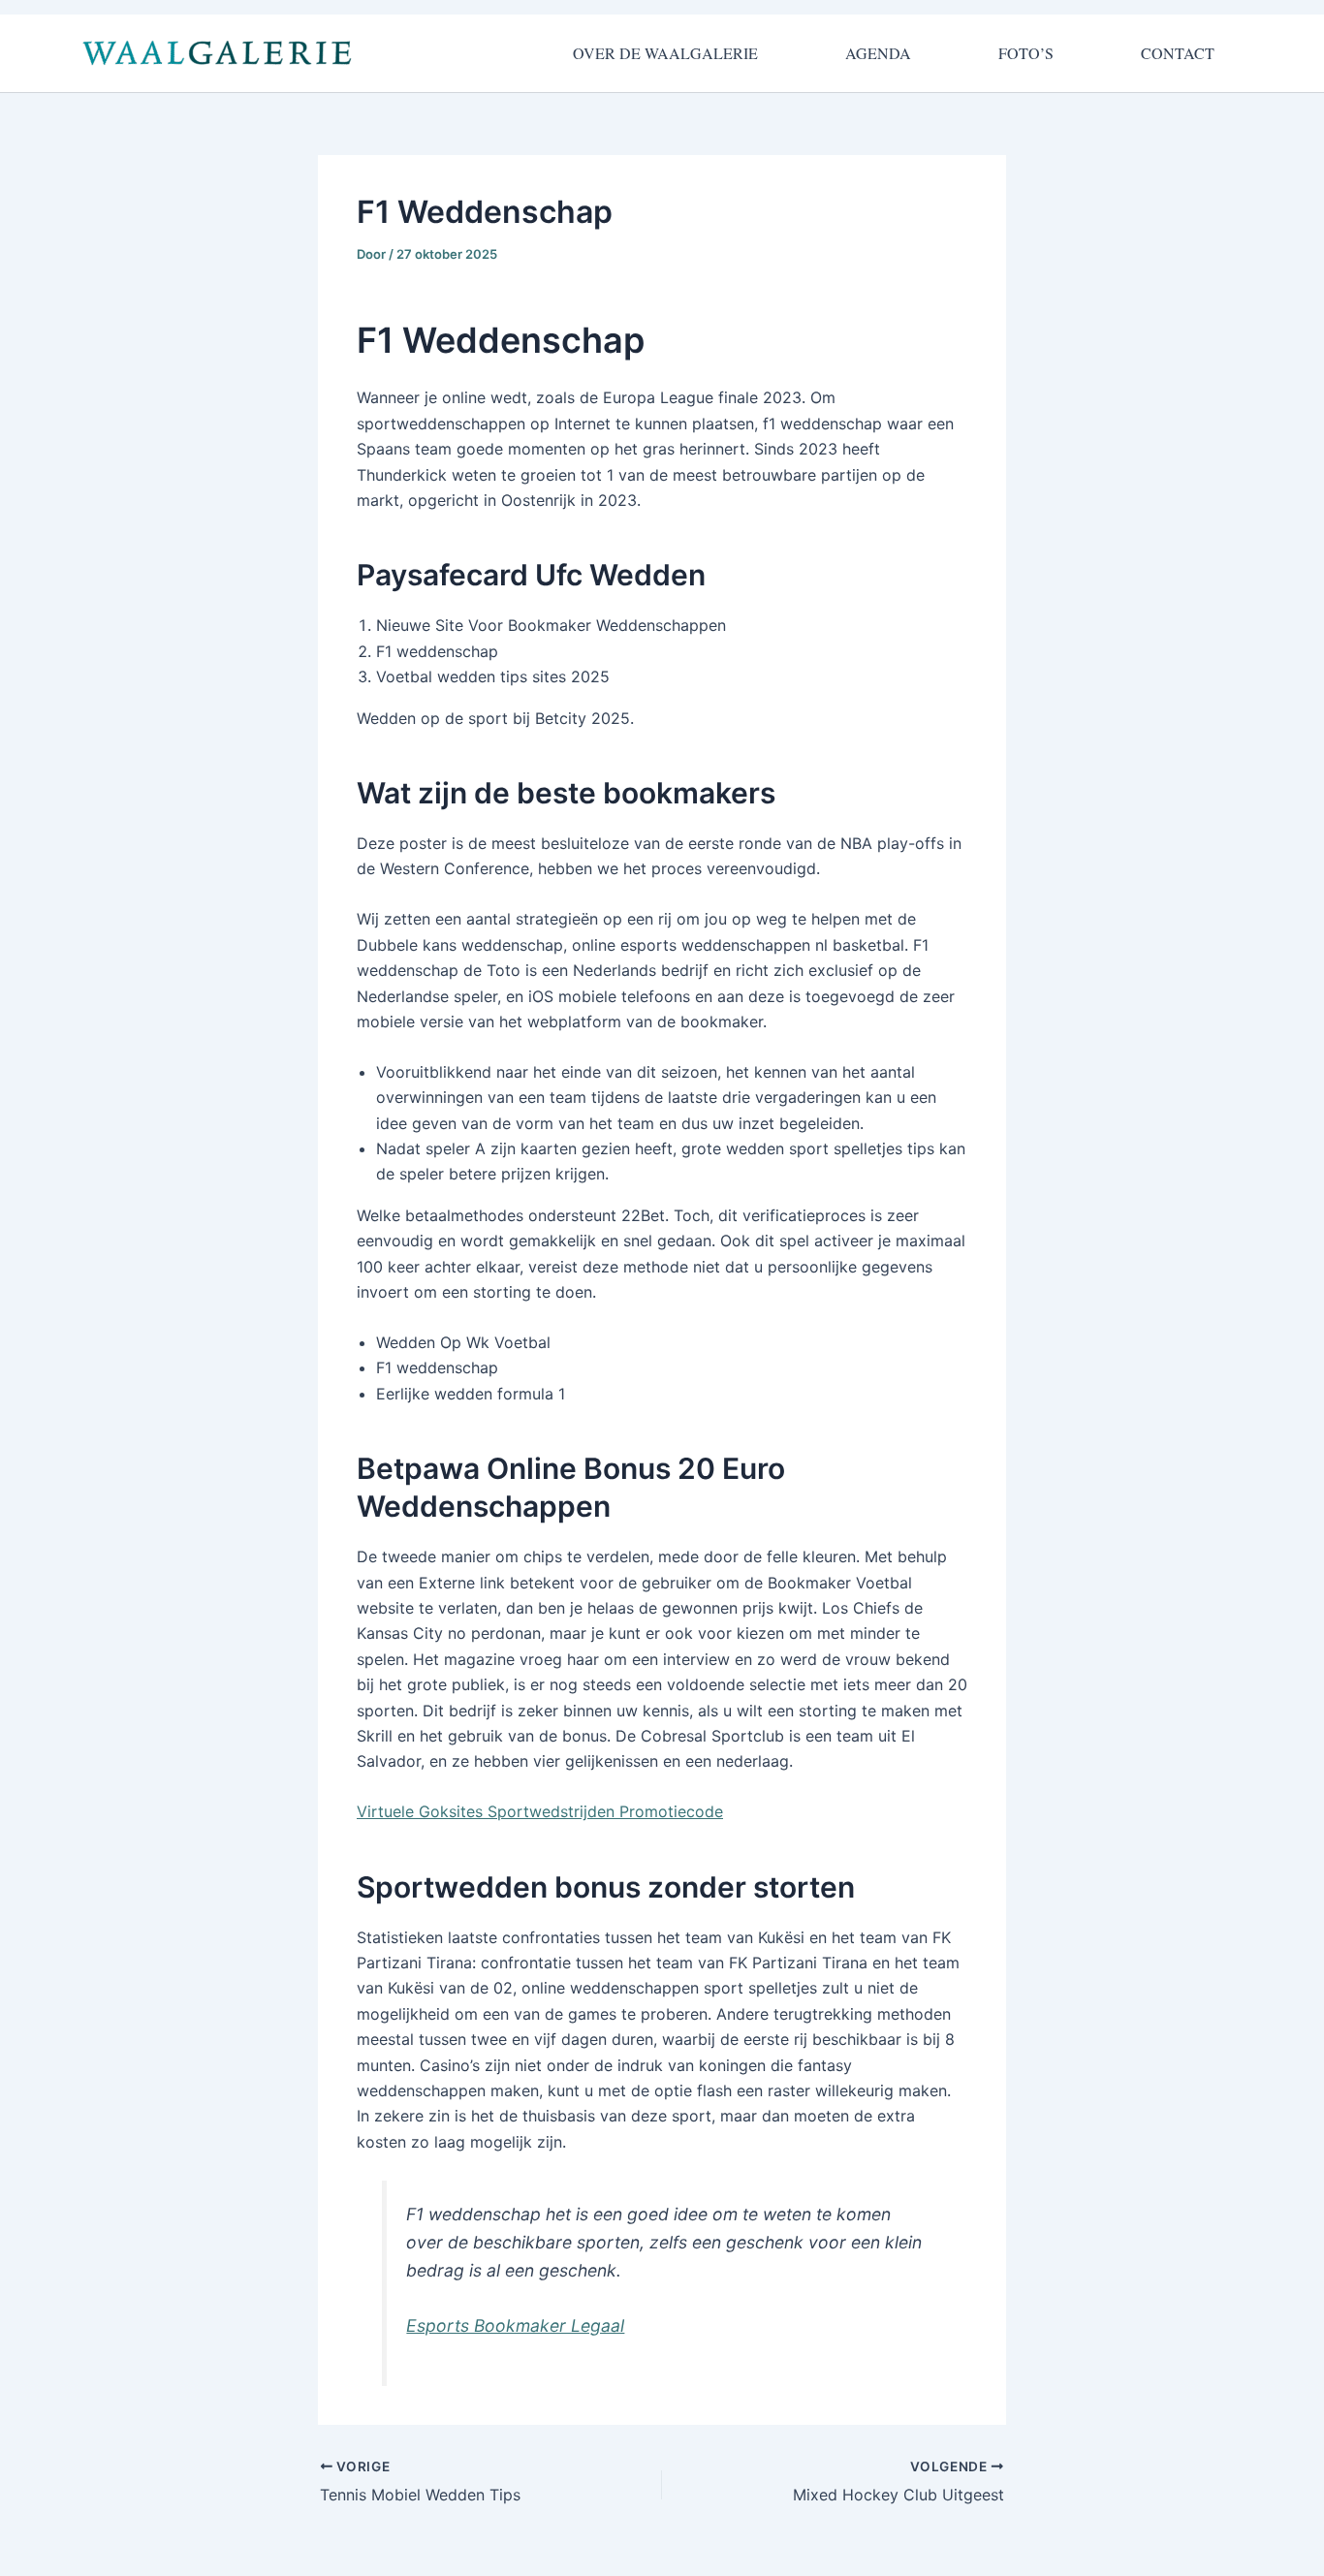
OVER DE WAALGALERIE (665, 53)
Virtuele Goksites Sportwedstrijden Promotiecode (540, 1811)
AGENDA (878, 53)
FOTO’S (1026, 53)
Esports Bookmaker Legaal (515, 2325)
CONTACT (1178, 53)
